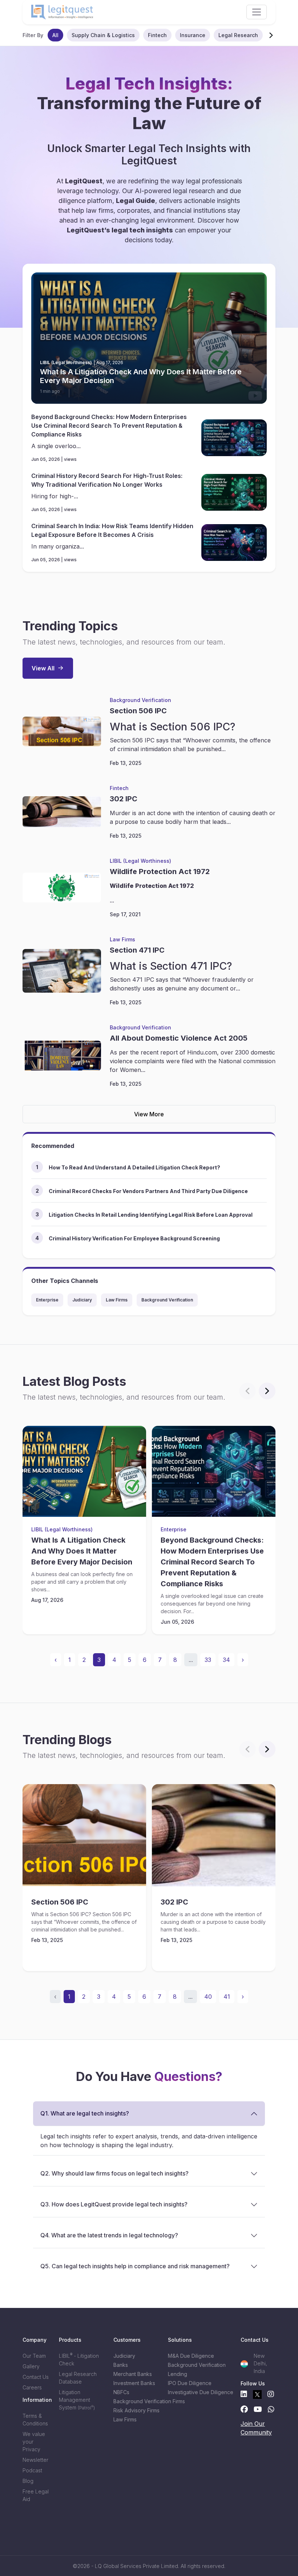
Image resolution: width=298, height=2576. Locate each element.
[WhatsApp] (271, 2409)
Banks (121, 2365)
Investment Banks (134, 2383)
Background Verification (140, 700)
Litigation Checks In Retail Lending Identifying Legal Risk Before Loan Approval (151, 1215)
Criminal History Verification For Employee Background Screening (134, 1238)
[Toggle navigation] (257, 12)
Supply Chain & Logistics (103, 35)
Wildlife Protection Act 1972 (160, 872)
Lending (178, 2374)
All (55, 35)
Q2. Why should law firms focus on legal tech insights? (114, 2173)
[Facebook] (244, 2409)
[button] (271, 35)
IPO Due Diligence (190, 2383)
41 (227, 1997)
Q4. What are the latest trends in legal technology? (109, 2235)
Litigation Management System (77, 2400)
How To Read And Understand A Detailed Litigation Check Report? (134, 1167)
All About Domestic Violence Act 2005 (179, 1038)
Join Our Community (256, 2428)
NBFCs (121, 2392)
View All (43, 668)
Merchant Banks (133, 2374)
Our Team (34, 2356)
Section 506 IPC (138, 711)
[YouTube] (258, 2409)
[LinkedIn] (244, 2394)
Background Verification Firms (136, 2401)
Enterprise (47, 1300)
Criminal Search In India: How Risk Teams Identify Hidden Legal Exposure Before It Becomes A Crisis (112, 530)
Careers (32, 2387)
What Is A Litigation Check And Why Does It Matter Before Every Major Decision (141, 376)
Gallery (31, 2366)
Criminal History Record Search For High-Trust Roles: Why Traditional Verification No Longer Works (107, 480)
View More (149, 1114)
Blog (28, 2481)
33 (208, 1660)
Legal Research (238, 35)
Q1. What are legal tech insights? (85, 2113)
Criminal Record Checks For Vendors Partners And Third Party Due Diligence (148, 1191)
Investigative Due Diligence (191, 2392)
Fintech (157, 35)
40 (208, 1997)
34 (226, 1660)
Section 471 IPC (137, 950)
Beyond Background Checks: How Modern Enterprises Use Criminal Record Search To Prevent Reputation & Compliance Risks (109, 426)
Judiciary (82, 1300)
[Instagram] (271, 2394)
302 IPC (124, 799)
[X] (257, 2394)
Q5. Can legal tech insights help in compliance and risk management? (135, 2266)
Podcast (32, 2470)
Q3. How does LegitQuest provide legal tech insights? (114, 2204)
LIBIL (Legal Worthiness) (140, 861)
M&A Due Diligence (191, 2356)
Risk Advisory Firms (136, 2410)
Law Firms (122, 939)
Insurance (193, 35)
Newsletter (35, 2460)
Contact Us (36, 2377)
